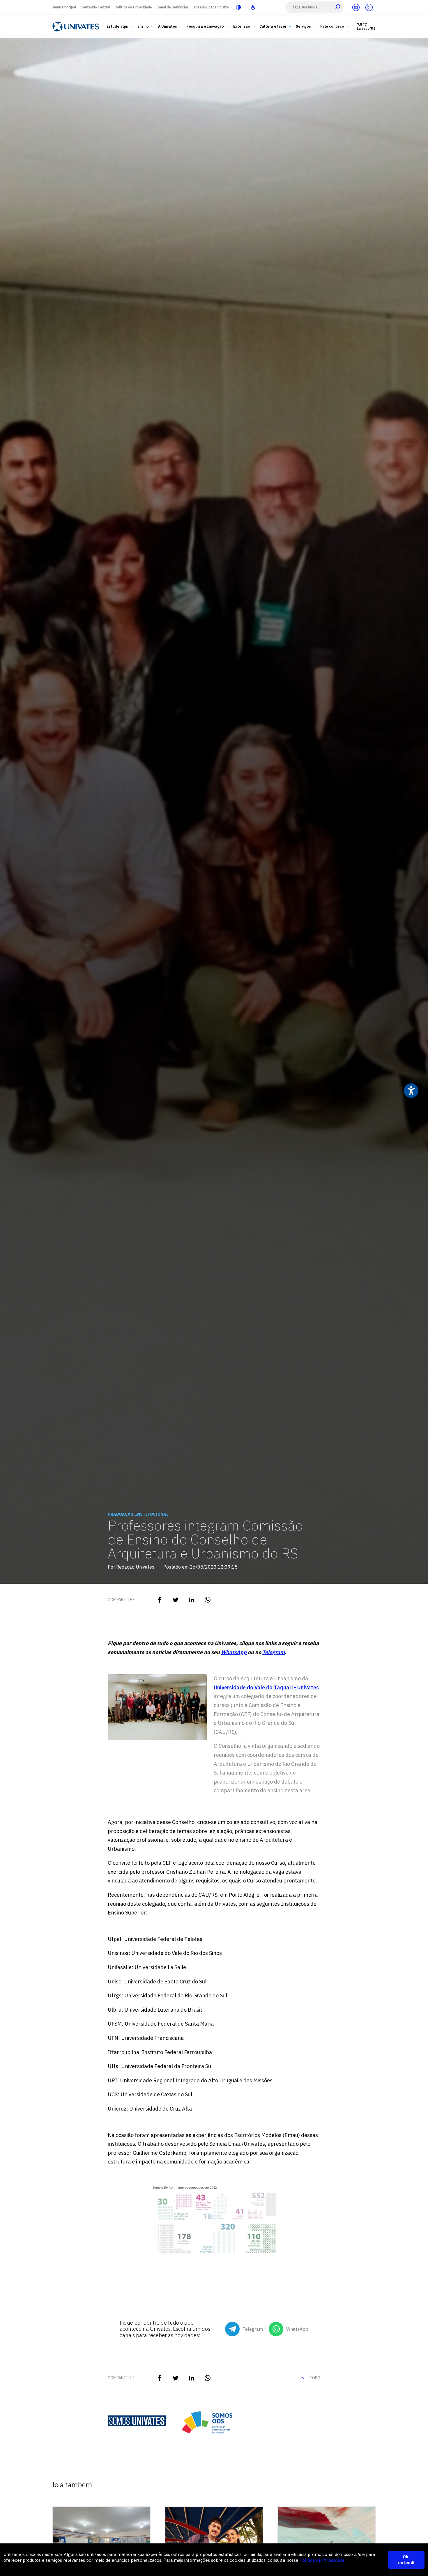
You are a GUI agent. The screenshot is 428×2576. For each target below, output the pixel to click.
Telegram (274, 1652)
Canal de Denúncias (173, 7)
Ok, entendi (406, 2560)
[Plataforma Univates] (369, 7)
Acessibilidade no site (211, 7)
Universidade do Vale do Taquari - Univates (266, 1687)
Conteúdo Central (95, 7)
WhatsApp (234, 1652)
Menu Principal (64, 7)
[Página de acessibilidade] (253, 7)
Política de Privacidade (133, 7)
